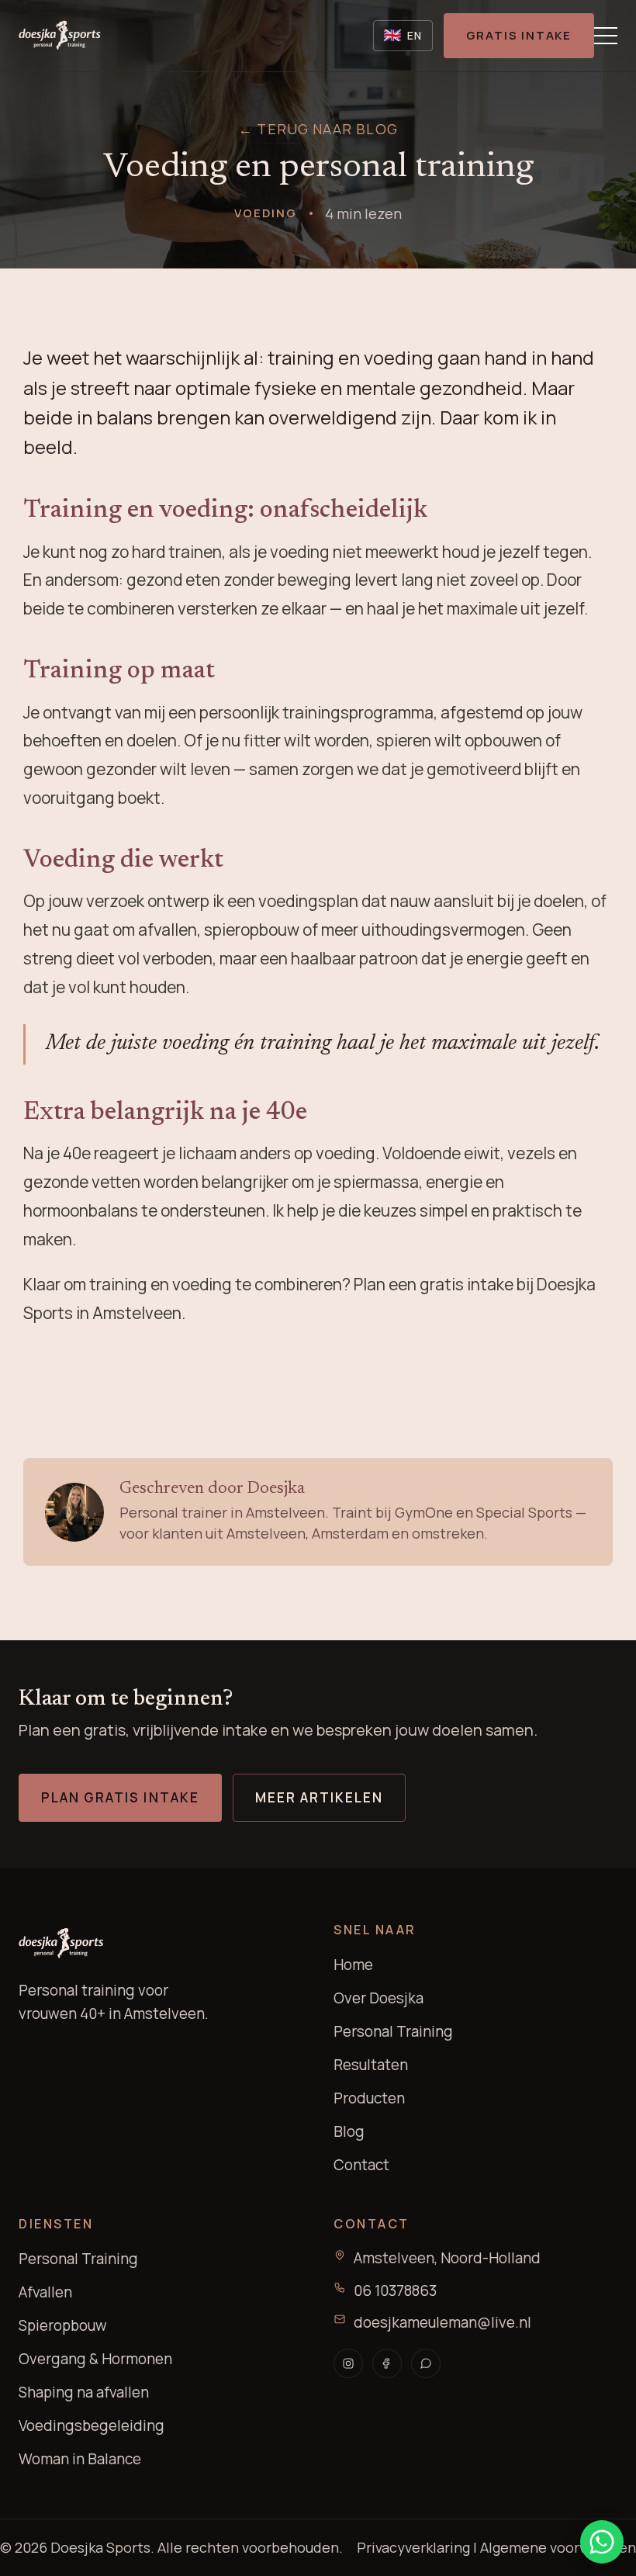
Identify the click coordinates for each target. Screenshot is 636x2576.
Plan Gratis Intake (120, 1797)
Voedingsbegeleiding (92, 2425)
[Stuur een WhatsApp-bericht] (602, 2542)
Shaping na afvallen (84, 2392)
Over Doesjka (378, 1998)
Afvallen (45, 2292)
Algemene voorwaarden (558, 2547)
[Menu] (606, 36)
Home (353, 1965)
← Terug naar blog (318, 129)
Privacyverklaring (413, 2547)
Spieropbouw (63, 2325)
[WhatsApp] (426, 2363)
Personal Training (393, 2031)
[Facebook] (387, 2363)
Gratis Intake (519, 35)
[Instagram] (348, 2363)
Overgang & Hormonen (95, 2359)
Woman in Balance (80, 2459)
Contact (361, 2165)
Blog (349, 2131)
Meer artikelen (320, 1797)
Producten (369, 2098)
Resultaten (371, 2065)
